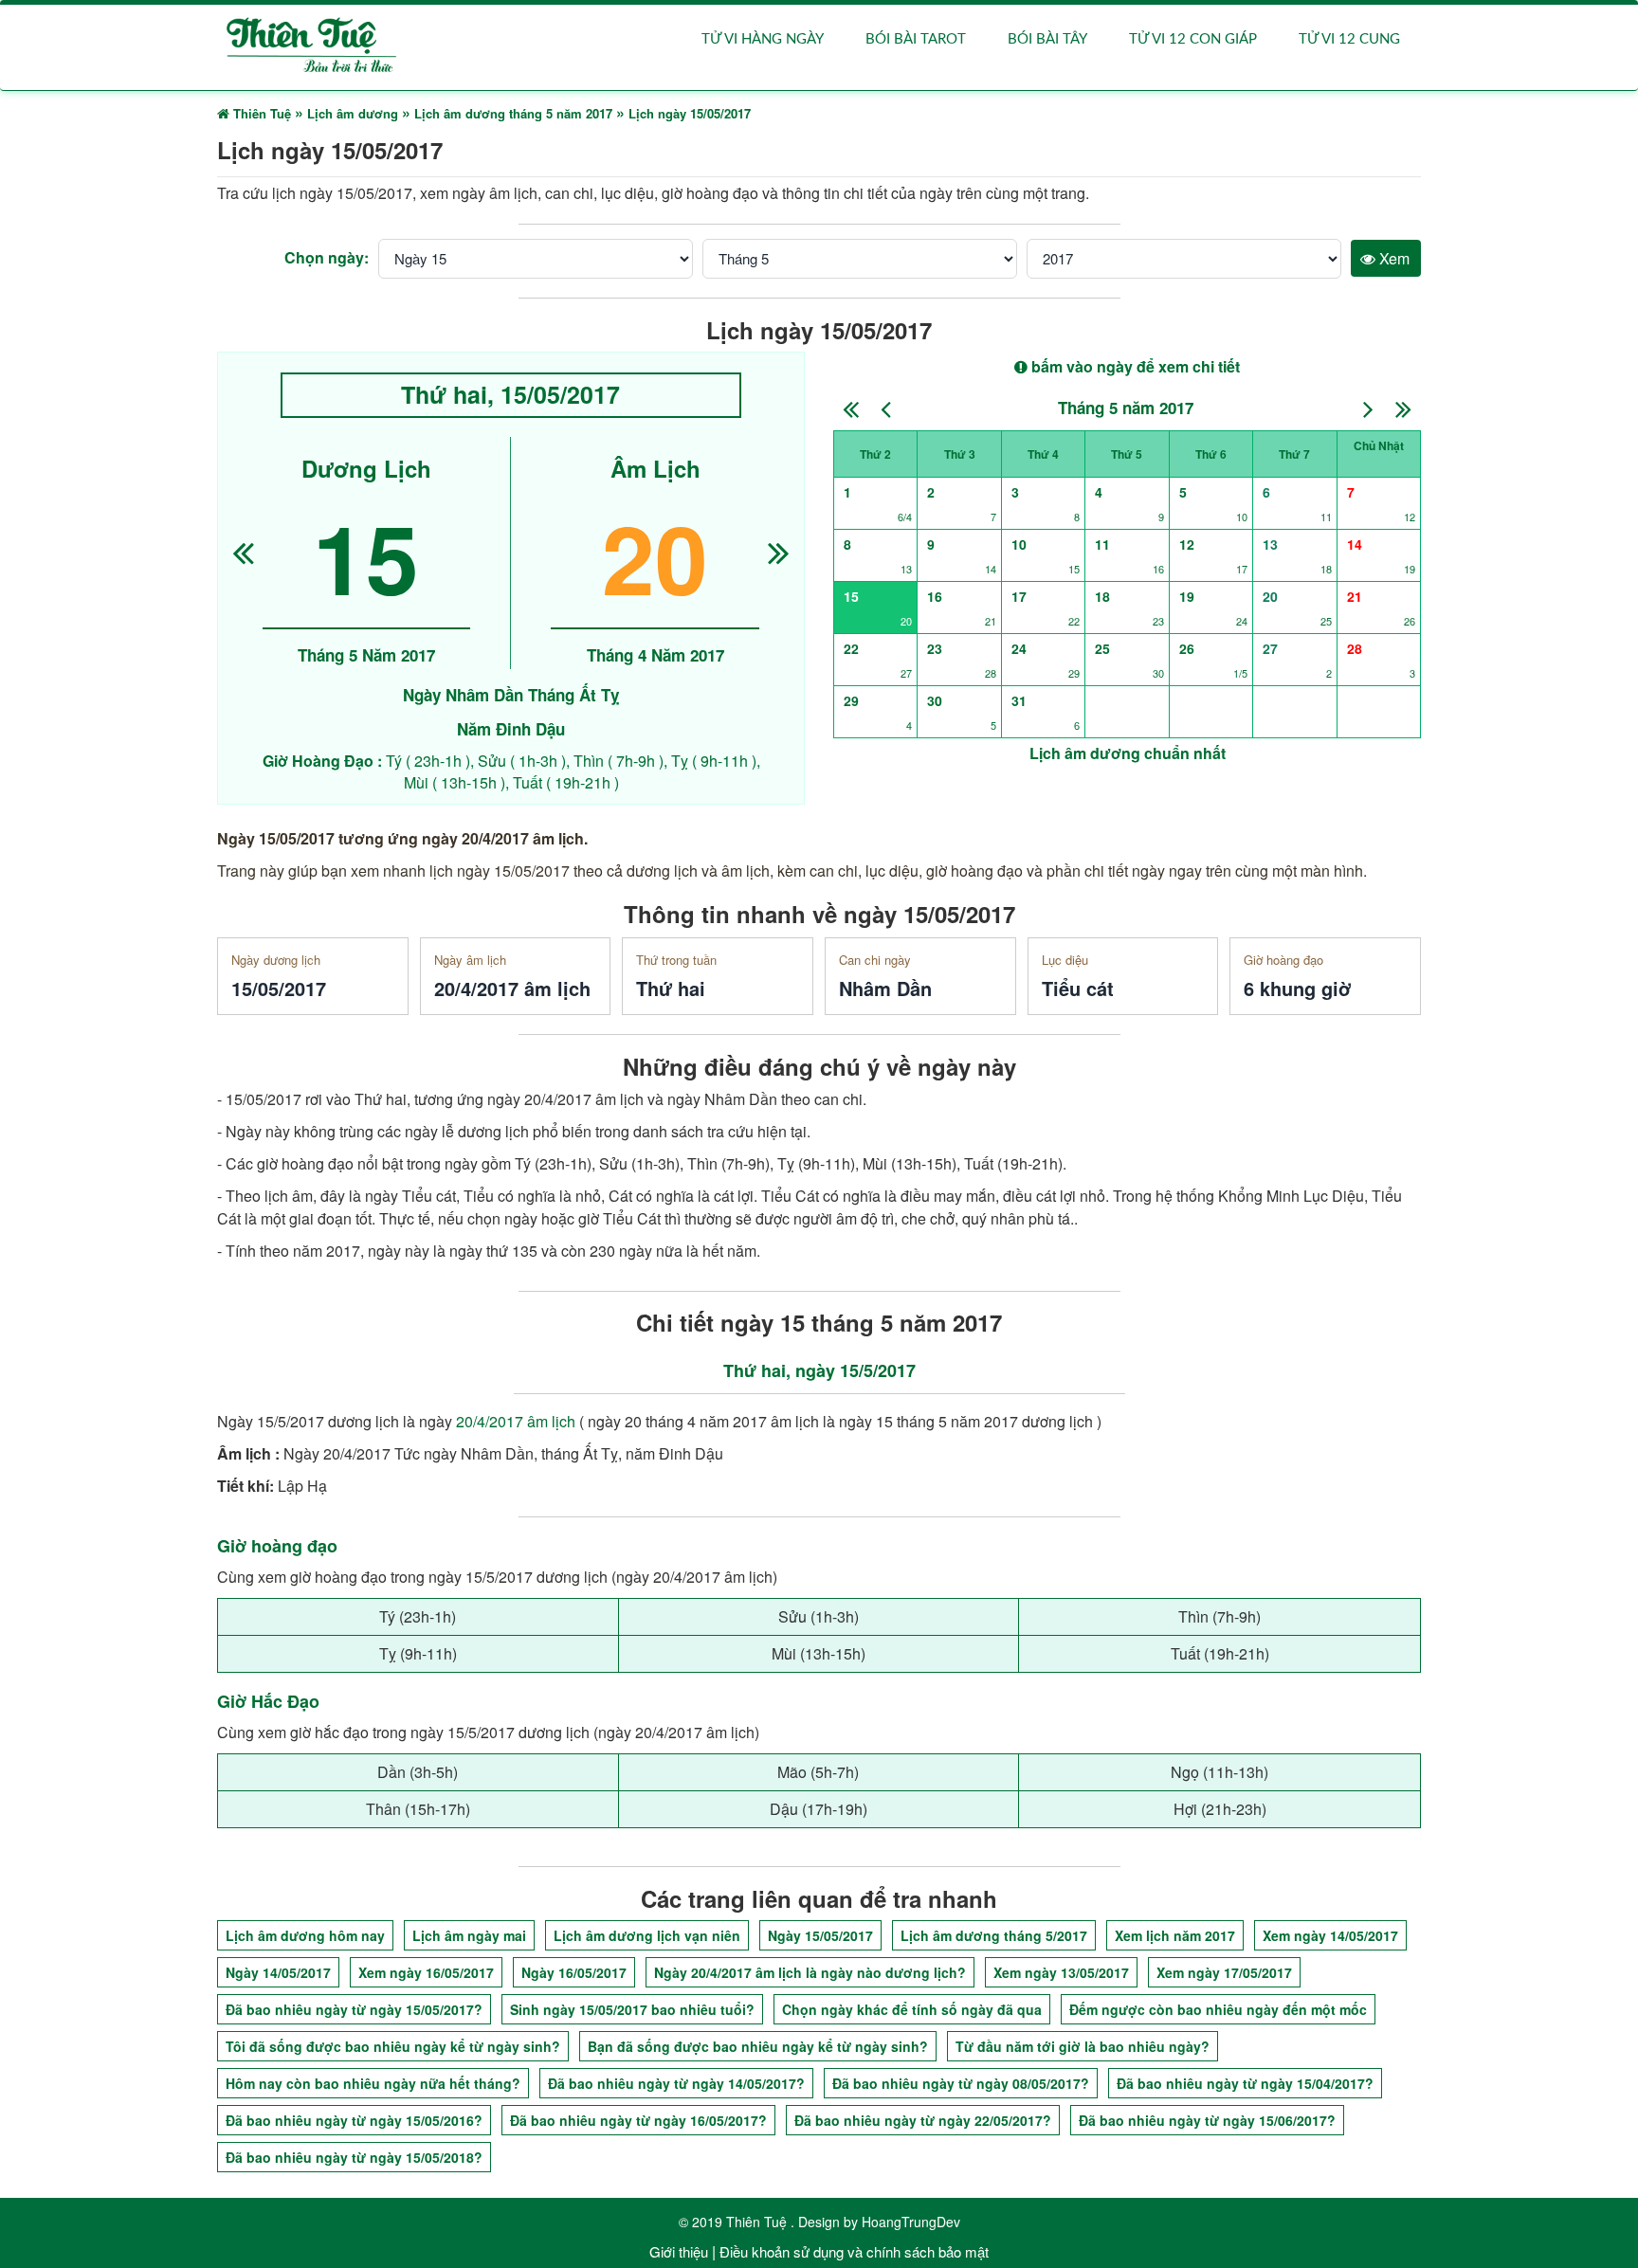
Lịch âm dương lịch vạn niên (647, 1935)
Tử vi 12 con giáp (1193, 39)
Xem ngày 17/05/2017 (1224, 1972)
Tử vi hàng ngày (763, 39)
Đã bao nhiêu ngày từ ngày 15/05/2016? (354, 2120)
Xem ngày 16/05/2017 (426, 1972)
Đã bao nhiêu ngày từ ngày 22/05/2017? (923, 2120)
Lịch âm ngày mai (469, 1935)
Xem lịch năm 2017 (1175, 1935)
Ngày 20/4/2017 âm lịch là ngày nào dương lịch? (810, 1972)
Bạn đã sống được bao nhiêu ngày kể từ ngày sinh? (758, 2046)
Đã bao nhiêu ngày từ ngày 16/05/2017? (638, 2120)
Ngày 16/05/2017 (574, 1972)
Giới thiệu (679, 2251)
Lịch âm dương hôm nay (305, 1935)
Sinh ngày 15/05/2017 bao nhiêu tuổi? (632, 2009)
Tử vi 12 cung (1349, 39)
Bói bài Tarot (916, 39)
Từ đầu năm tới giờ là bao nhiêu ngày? (1083, 2046)
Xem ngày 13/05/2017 (1061, 1972)
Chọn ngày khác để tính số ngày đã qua (912, 2009)
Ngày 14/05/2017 (278, 1972)
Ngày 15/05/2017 (820, 1935)
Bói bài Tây (1047, 39)
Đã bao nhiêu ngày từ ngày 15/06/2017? (1207, 2120)
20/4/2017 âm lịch (516, 1421)
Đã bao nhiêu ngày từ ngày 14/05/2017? (676, 2083)
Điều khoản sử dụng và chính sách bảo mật (854, 2251)
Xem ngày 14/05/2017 (1330, 1935)
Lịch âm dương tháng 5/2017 (994, 1935)
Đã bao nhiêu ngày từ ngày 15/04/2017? (1245, 2083)
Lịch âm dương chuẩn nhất (1128, 753)
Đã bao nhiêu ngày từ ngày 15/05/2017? (354, 2009)
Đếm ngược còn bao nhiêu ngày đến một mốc (1218, 2009)
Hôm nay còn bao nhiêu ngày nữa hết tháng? (373, 2083)
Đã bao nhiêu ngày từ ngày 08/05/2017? (961, 2083)
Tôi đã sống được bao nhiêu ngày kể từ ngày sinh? (393, 2046)
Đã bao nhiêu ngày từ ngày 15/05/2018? (354, 2157)
